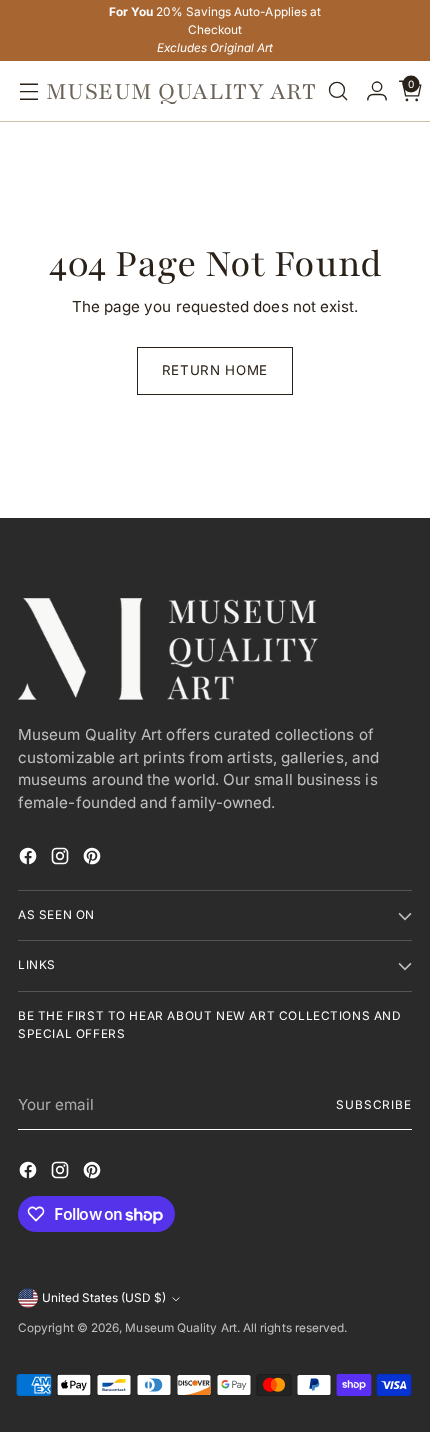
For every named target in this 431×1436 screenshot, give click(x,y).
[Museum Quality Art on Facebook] (30, 859)
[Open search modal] (338, 91)
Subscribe (374, 1105)
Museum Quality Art (180, 1328)
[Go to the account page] (372, 91)
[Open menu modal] (24, 91)
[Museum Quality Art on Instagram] (62, 859)
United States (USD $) (104, 1298)
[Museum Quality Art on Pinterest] (94, 859)
